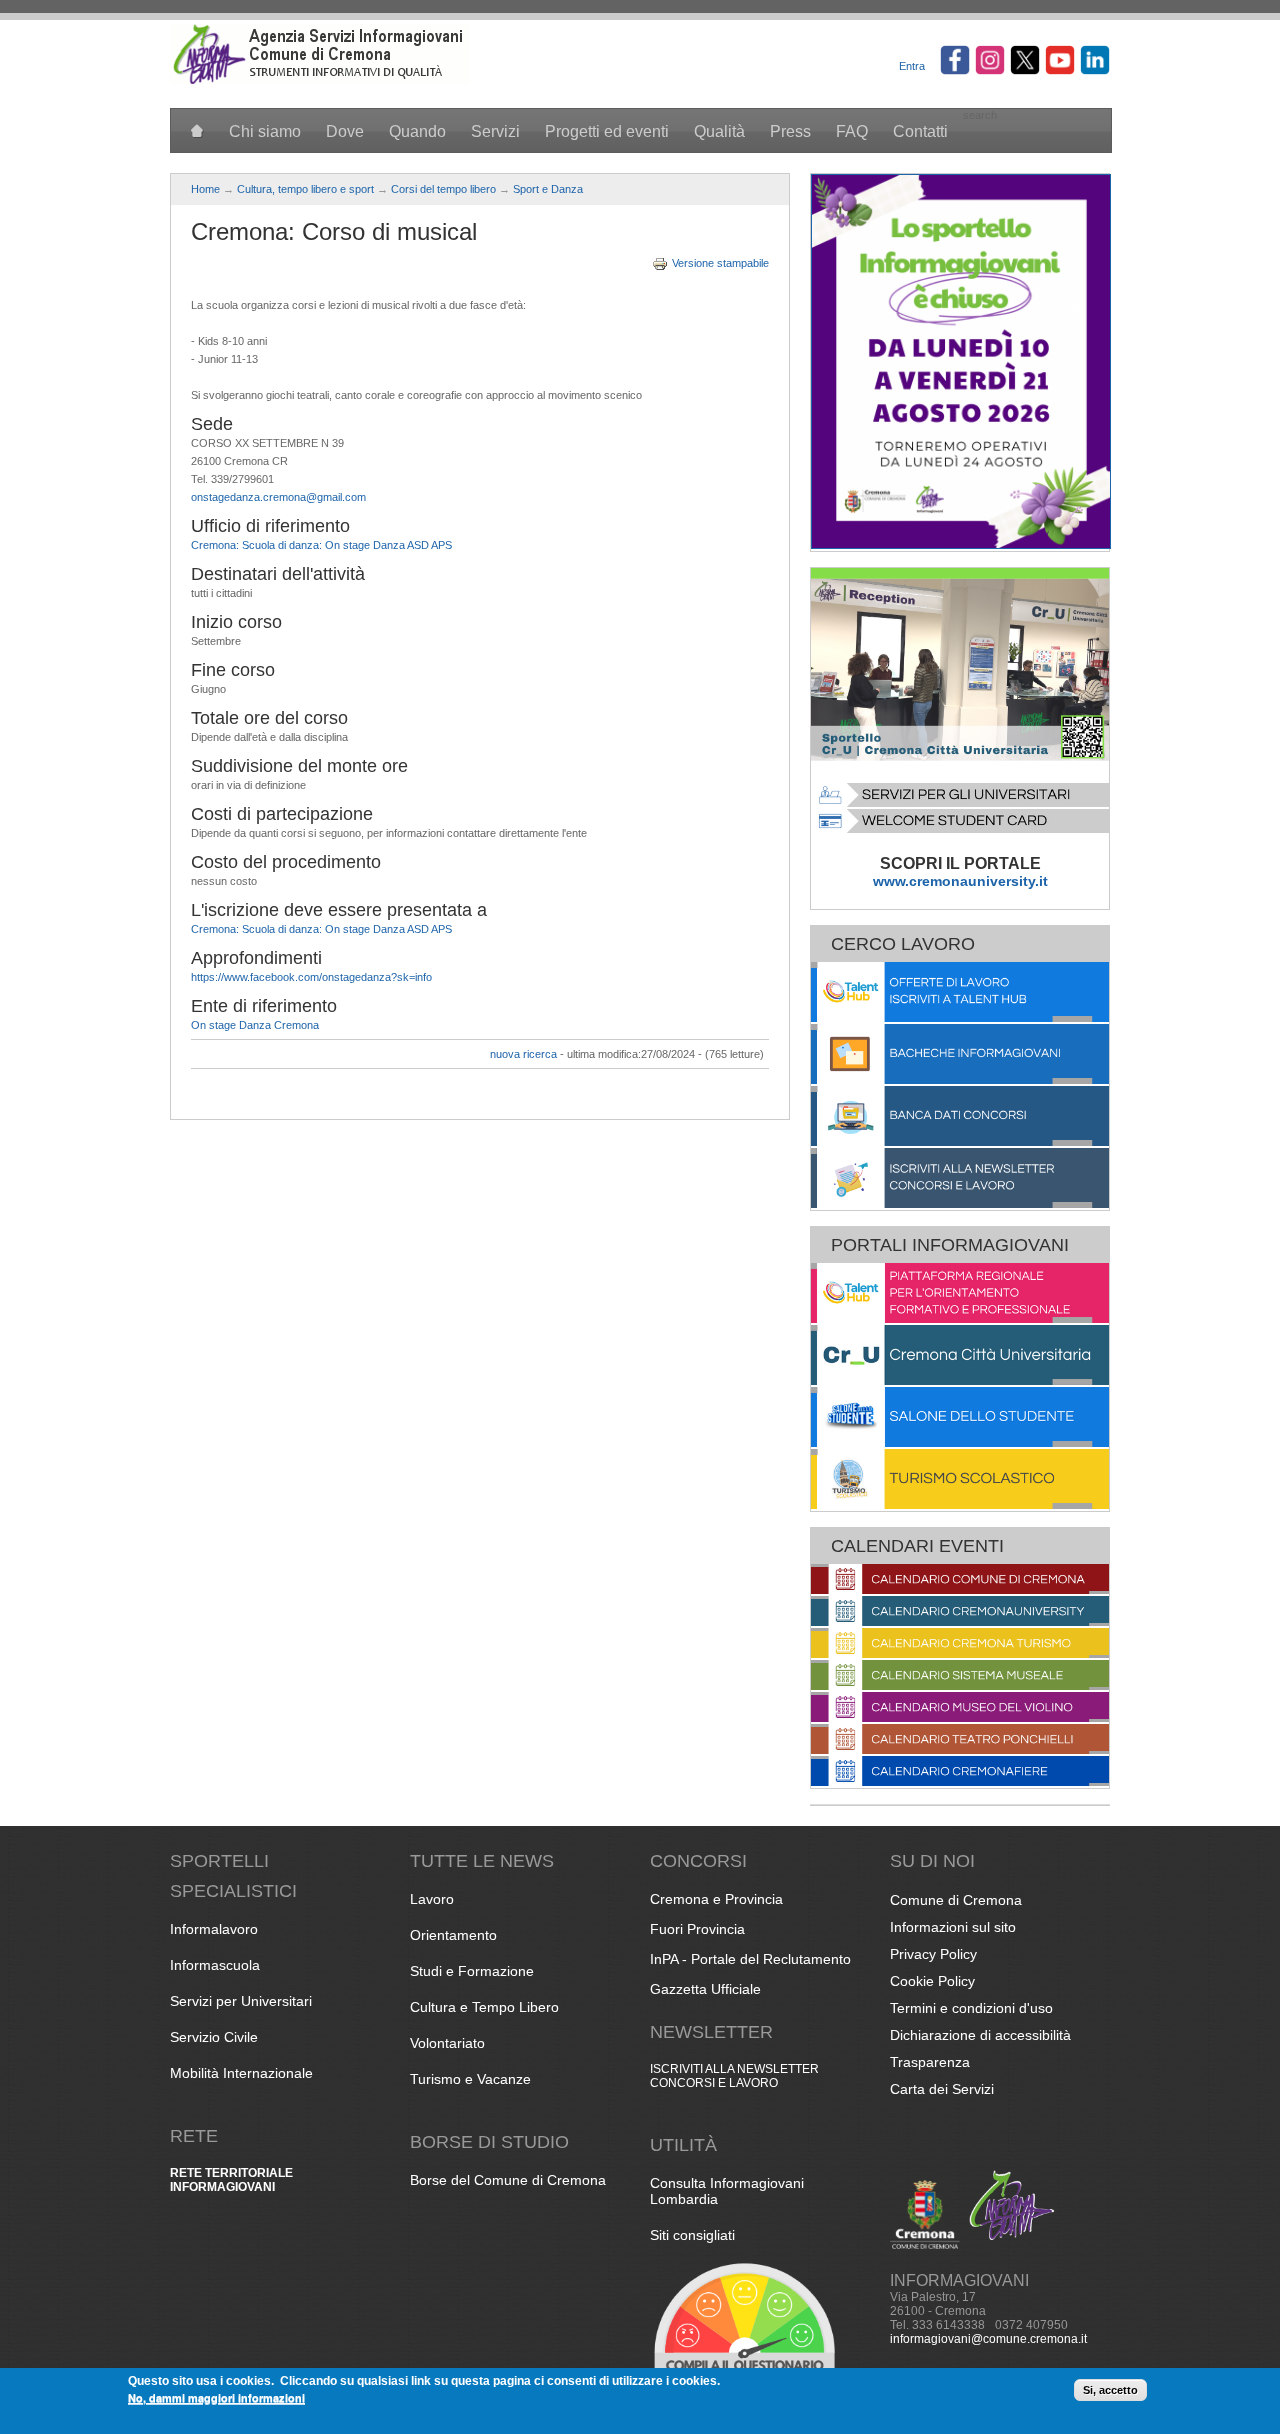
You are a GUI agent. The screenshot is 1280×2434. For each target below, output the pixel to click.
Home (205, 189)
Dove (345, 131)
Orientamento (453, 1935)
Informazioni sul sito (953, 1927)
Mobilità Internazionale (241, 2073)
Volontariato (447, 2043)
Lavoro (432, 1899)
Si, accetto (1110, 2390)
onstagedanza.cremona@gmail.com (278, 497)
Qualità (719, 131)
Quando (417, 131)
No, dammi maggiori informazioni (216, 2397)
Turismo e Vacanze (470, 2079)
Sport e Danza (548, 189)
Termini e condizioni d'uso (971, 2008)
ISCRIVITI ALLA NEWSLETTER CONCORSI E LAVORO (734, 2076)
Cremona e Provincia (716, 1899)
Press (790, 131)
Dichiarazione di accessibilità (980, 2035)
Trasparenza (930, 2062)
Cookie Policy (932, 1981)
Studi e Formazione (472, 1971)
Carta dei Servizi (942, 2089)
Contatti (920, 131)
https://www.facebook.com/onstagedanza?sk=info (311, 977)
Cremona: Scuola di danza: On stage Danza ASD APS (321, 545)
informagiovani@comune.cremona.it (988, 2339)
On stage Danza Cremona (255, 1025)
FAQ (852, 131)
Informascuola (215, 1965)
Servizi (495, 131)
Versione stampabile (720, 263)
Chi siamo (265, 131)
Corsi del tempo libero (443, 189)
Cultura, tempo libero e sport (305, 189)
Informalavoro (214, 1929)
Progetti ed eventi (607, 131)
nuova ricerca (523, 1054)
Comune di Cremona (956, 1900)
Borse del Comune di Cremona (508, 2180)
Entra (912, 66)
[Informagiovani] (320, 81)
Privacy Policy (933, 1954)
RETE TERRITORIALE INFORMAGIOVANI (231, 2180)
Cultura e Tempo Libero (484, 2007)
